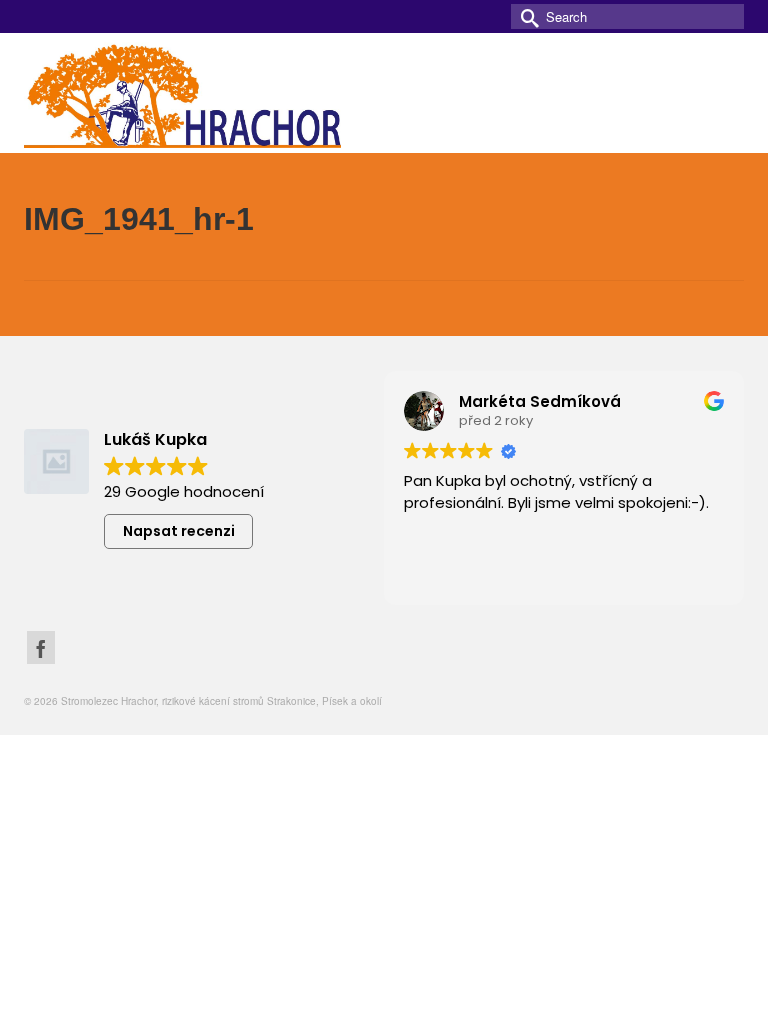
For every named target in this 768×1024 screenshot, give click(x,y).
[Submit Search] (526, 16)
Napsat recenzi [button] (179, 531)
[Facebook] (41, 647)
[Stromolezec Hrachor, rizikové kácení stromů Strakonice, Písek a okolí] (384, 93)
